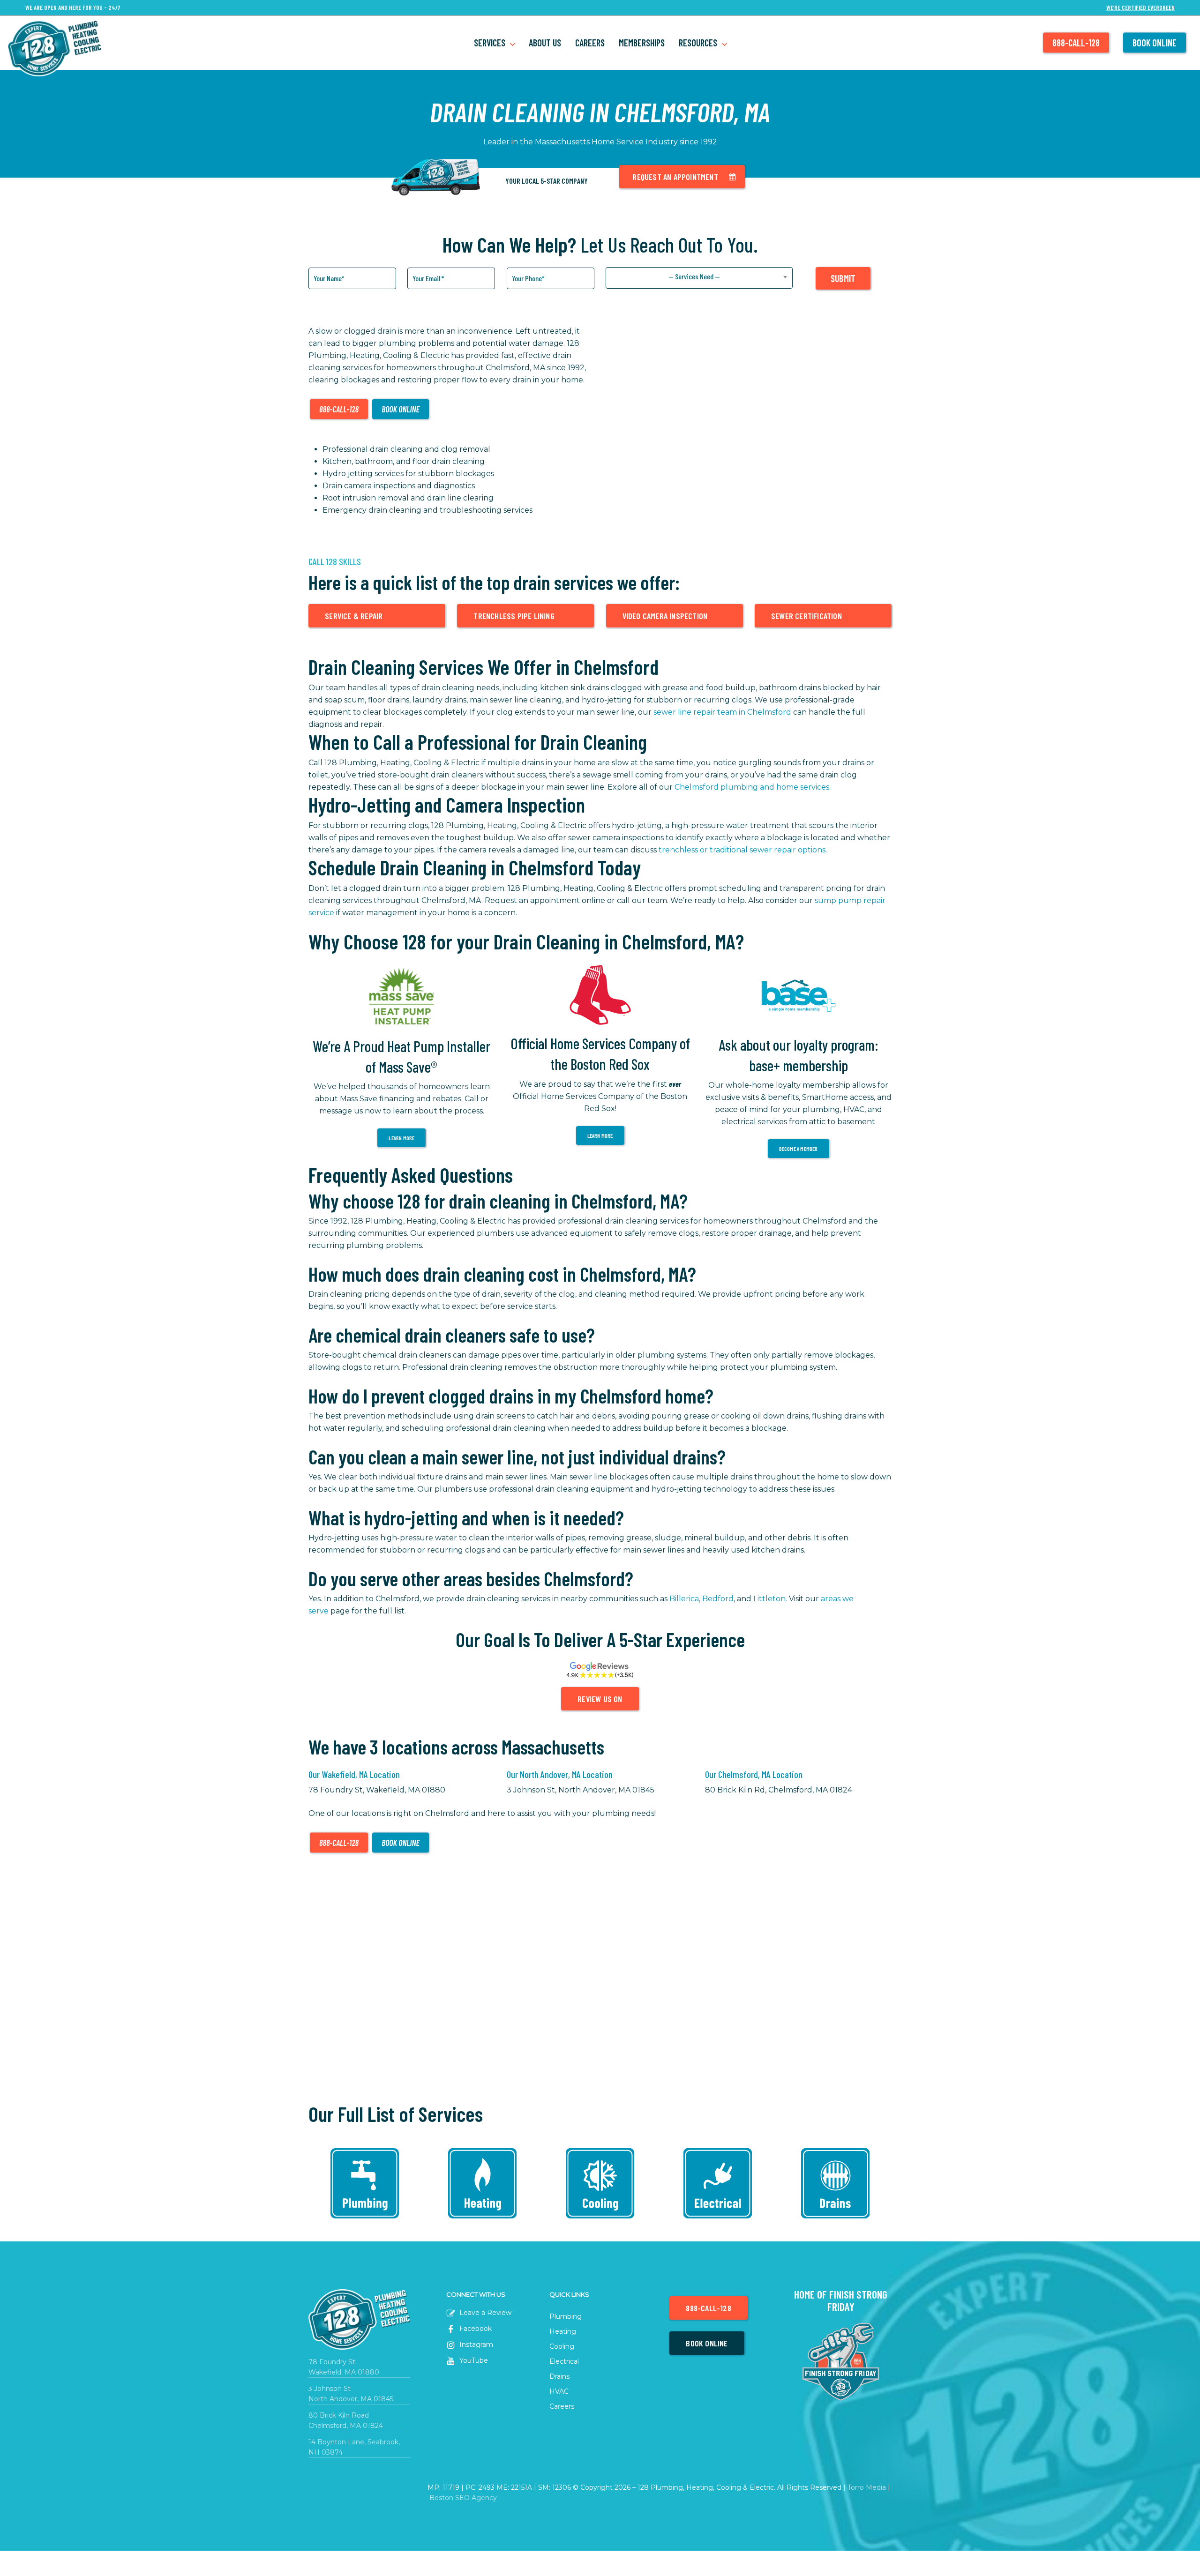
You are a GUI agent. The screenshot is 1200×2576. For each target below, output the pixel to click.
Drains (559, 2376)
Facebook (475, 2329)
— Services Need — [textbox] (694, 276)
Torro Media (867, 2487)
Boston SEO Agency (463, 2498)
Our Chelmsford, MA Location (754, 1774)
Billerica (684, 1599)
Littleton (769, 1599)
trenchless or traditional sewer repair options (742, 850)
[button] (682, 177)
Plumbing (566, 2316)
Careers (562, 2406)
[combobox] (699, 278)
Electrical (564, 2361)
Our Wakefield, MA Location (354, 1774)
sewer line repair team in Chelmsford (722, 712)
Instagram (475, 2345)
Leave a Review (484, 2313)
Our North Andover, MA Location (560, 1774)
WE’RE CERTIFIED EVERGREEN (1140, 8)
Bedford (718, 1599)
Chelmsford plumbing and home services (752, 787)
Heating (563, 2331)
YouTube (473, 2360)
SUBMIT (843, 278)
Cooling (562, 2346)
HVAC (559, 2391)
